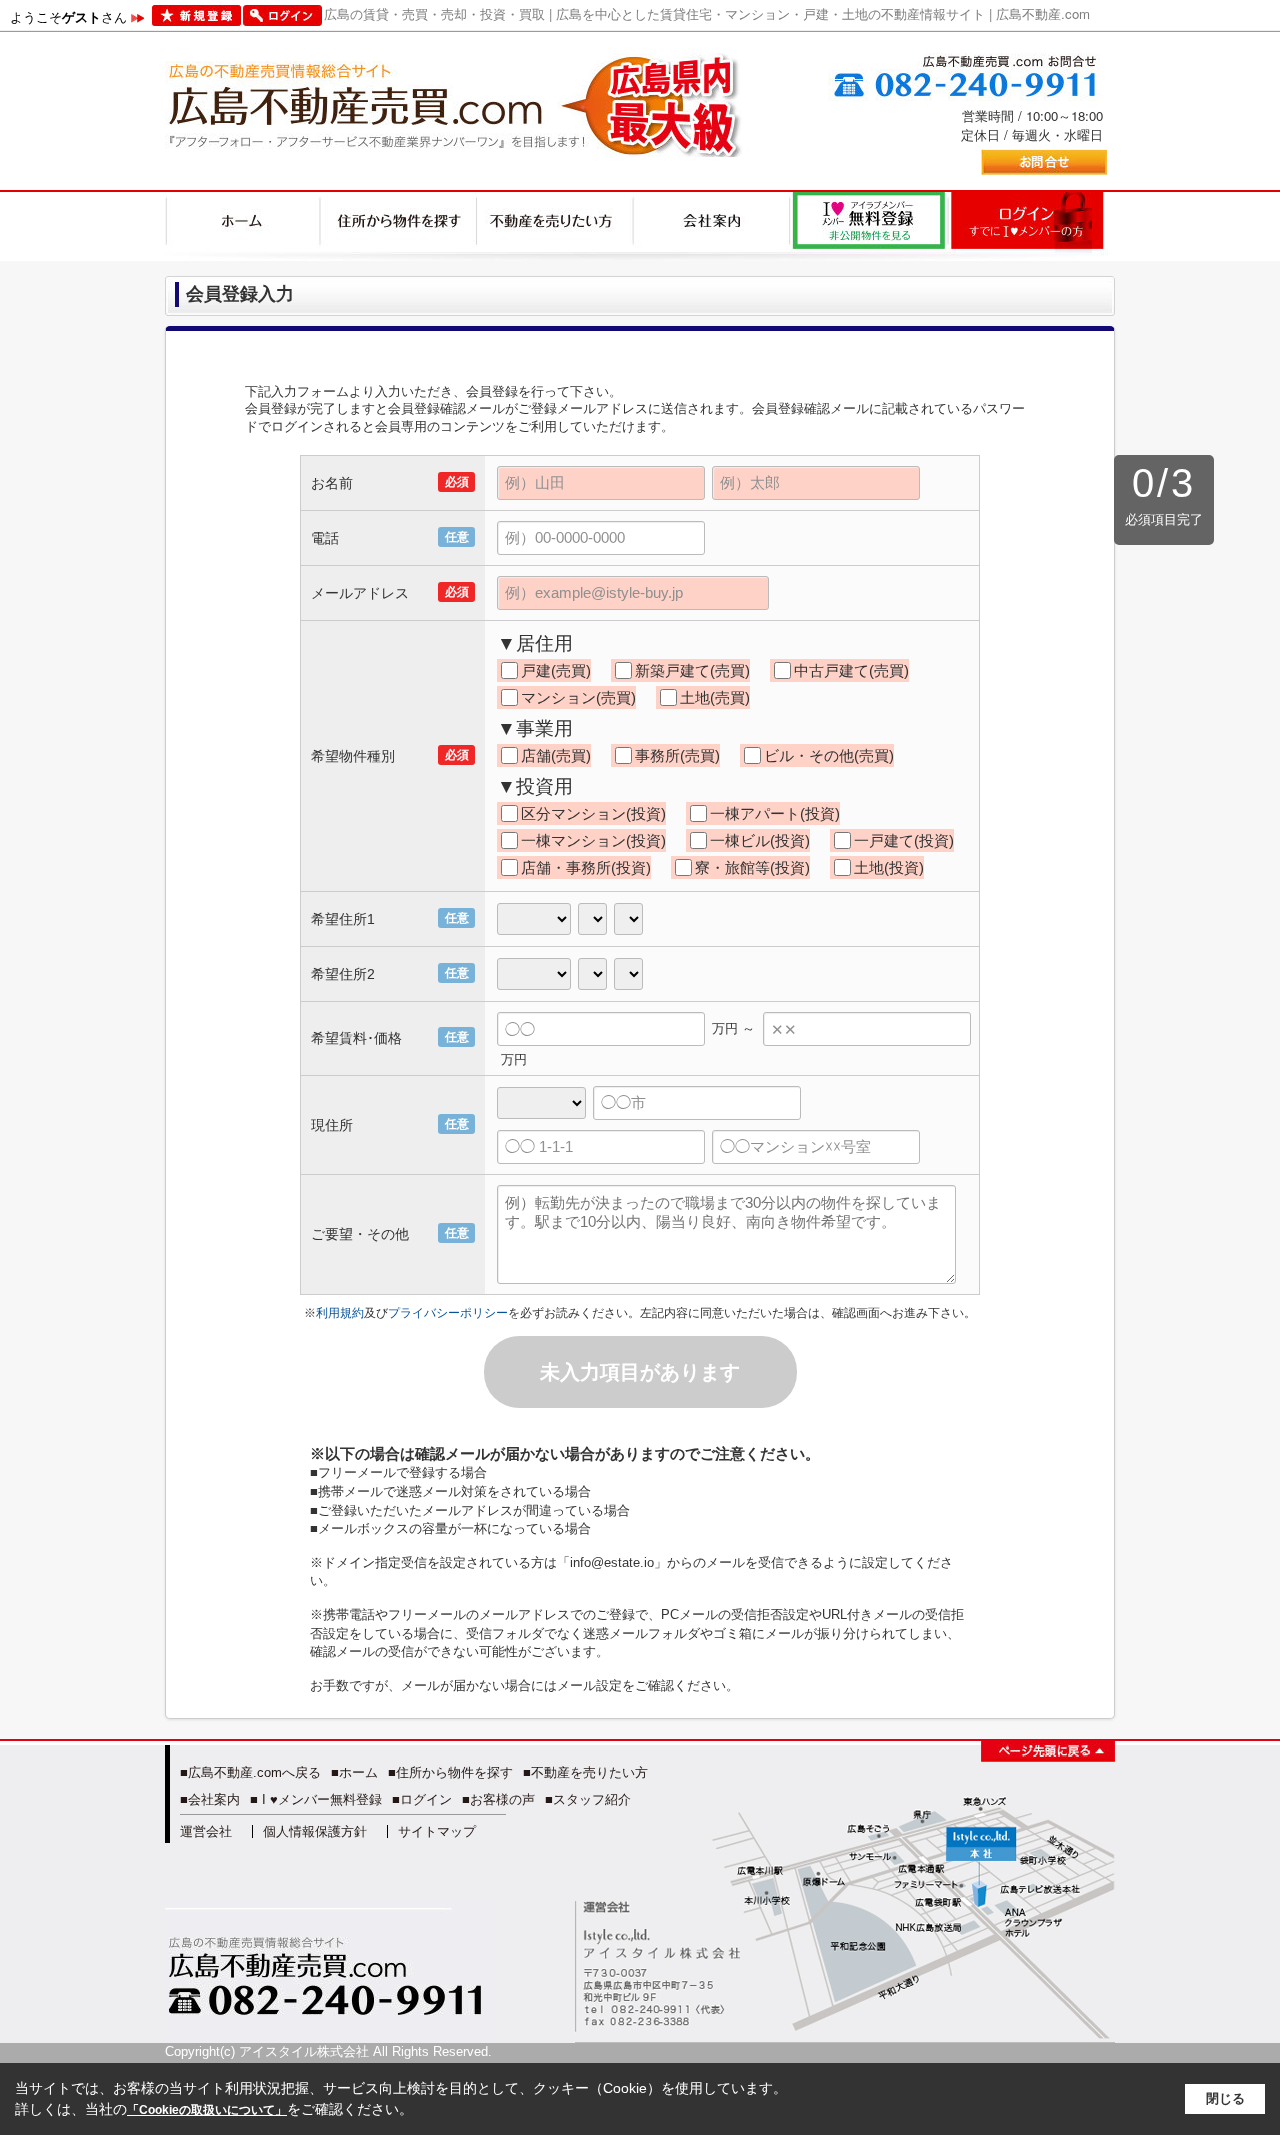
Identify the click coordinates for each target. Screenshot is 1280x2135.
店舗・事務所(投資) (586, 867)
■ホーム (354, 1772)
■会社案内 (210, 1799)
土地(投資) (889, 867)
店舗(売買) (556, 755)
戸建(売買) (556, 670)
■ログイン (422, 1799)
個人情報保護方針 (315, 1831)
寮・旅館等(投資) (752, 867)
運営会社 (206, 1831)
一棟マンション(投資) (593, 840)
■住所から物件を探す (450, 1772)
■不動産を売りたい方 (585, 1772)
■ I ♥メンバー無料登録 (316, 1799)
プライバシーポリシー (448, 1313)
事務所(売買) (677, 755)
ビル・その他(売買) (829, 755)
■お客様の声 (498, 1799)
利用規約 (340, 1313)
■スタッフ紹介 (588, 1799)
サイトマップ (437, 1831)
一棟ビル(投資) (760, 840)
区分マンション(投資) (593, 813)
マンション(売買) (578, 697)
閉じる (1225, 2098)
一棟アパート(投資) (775, 813)
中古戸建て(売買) (851, 670)
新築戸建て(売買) (692, 670)
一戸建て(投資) (904, 840)
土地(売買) (715, 697)
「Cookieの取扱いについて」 (207, 2110)
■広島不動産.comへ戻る (250, 1772)
